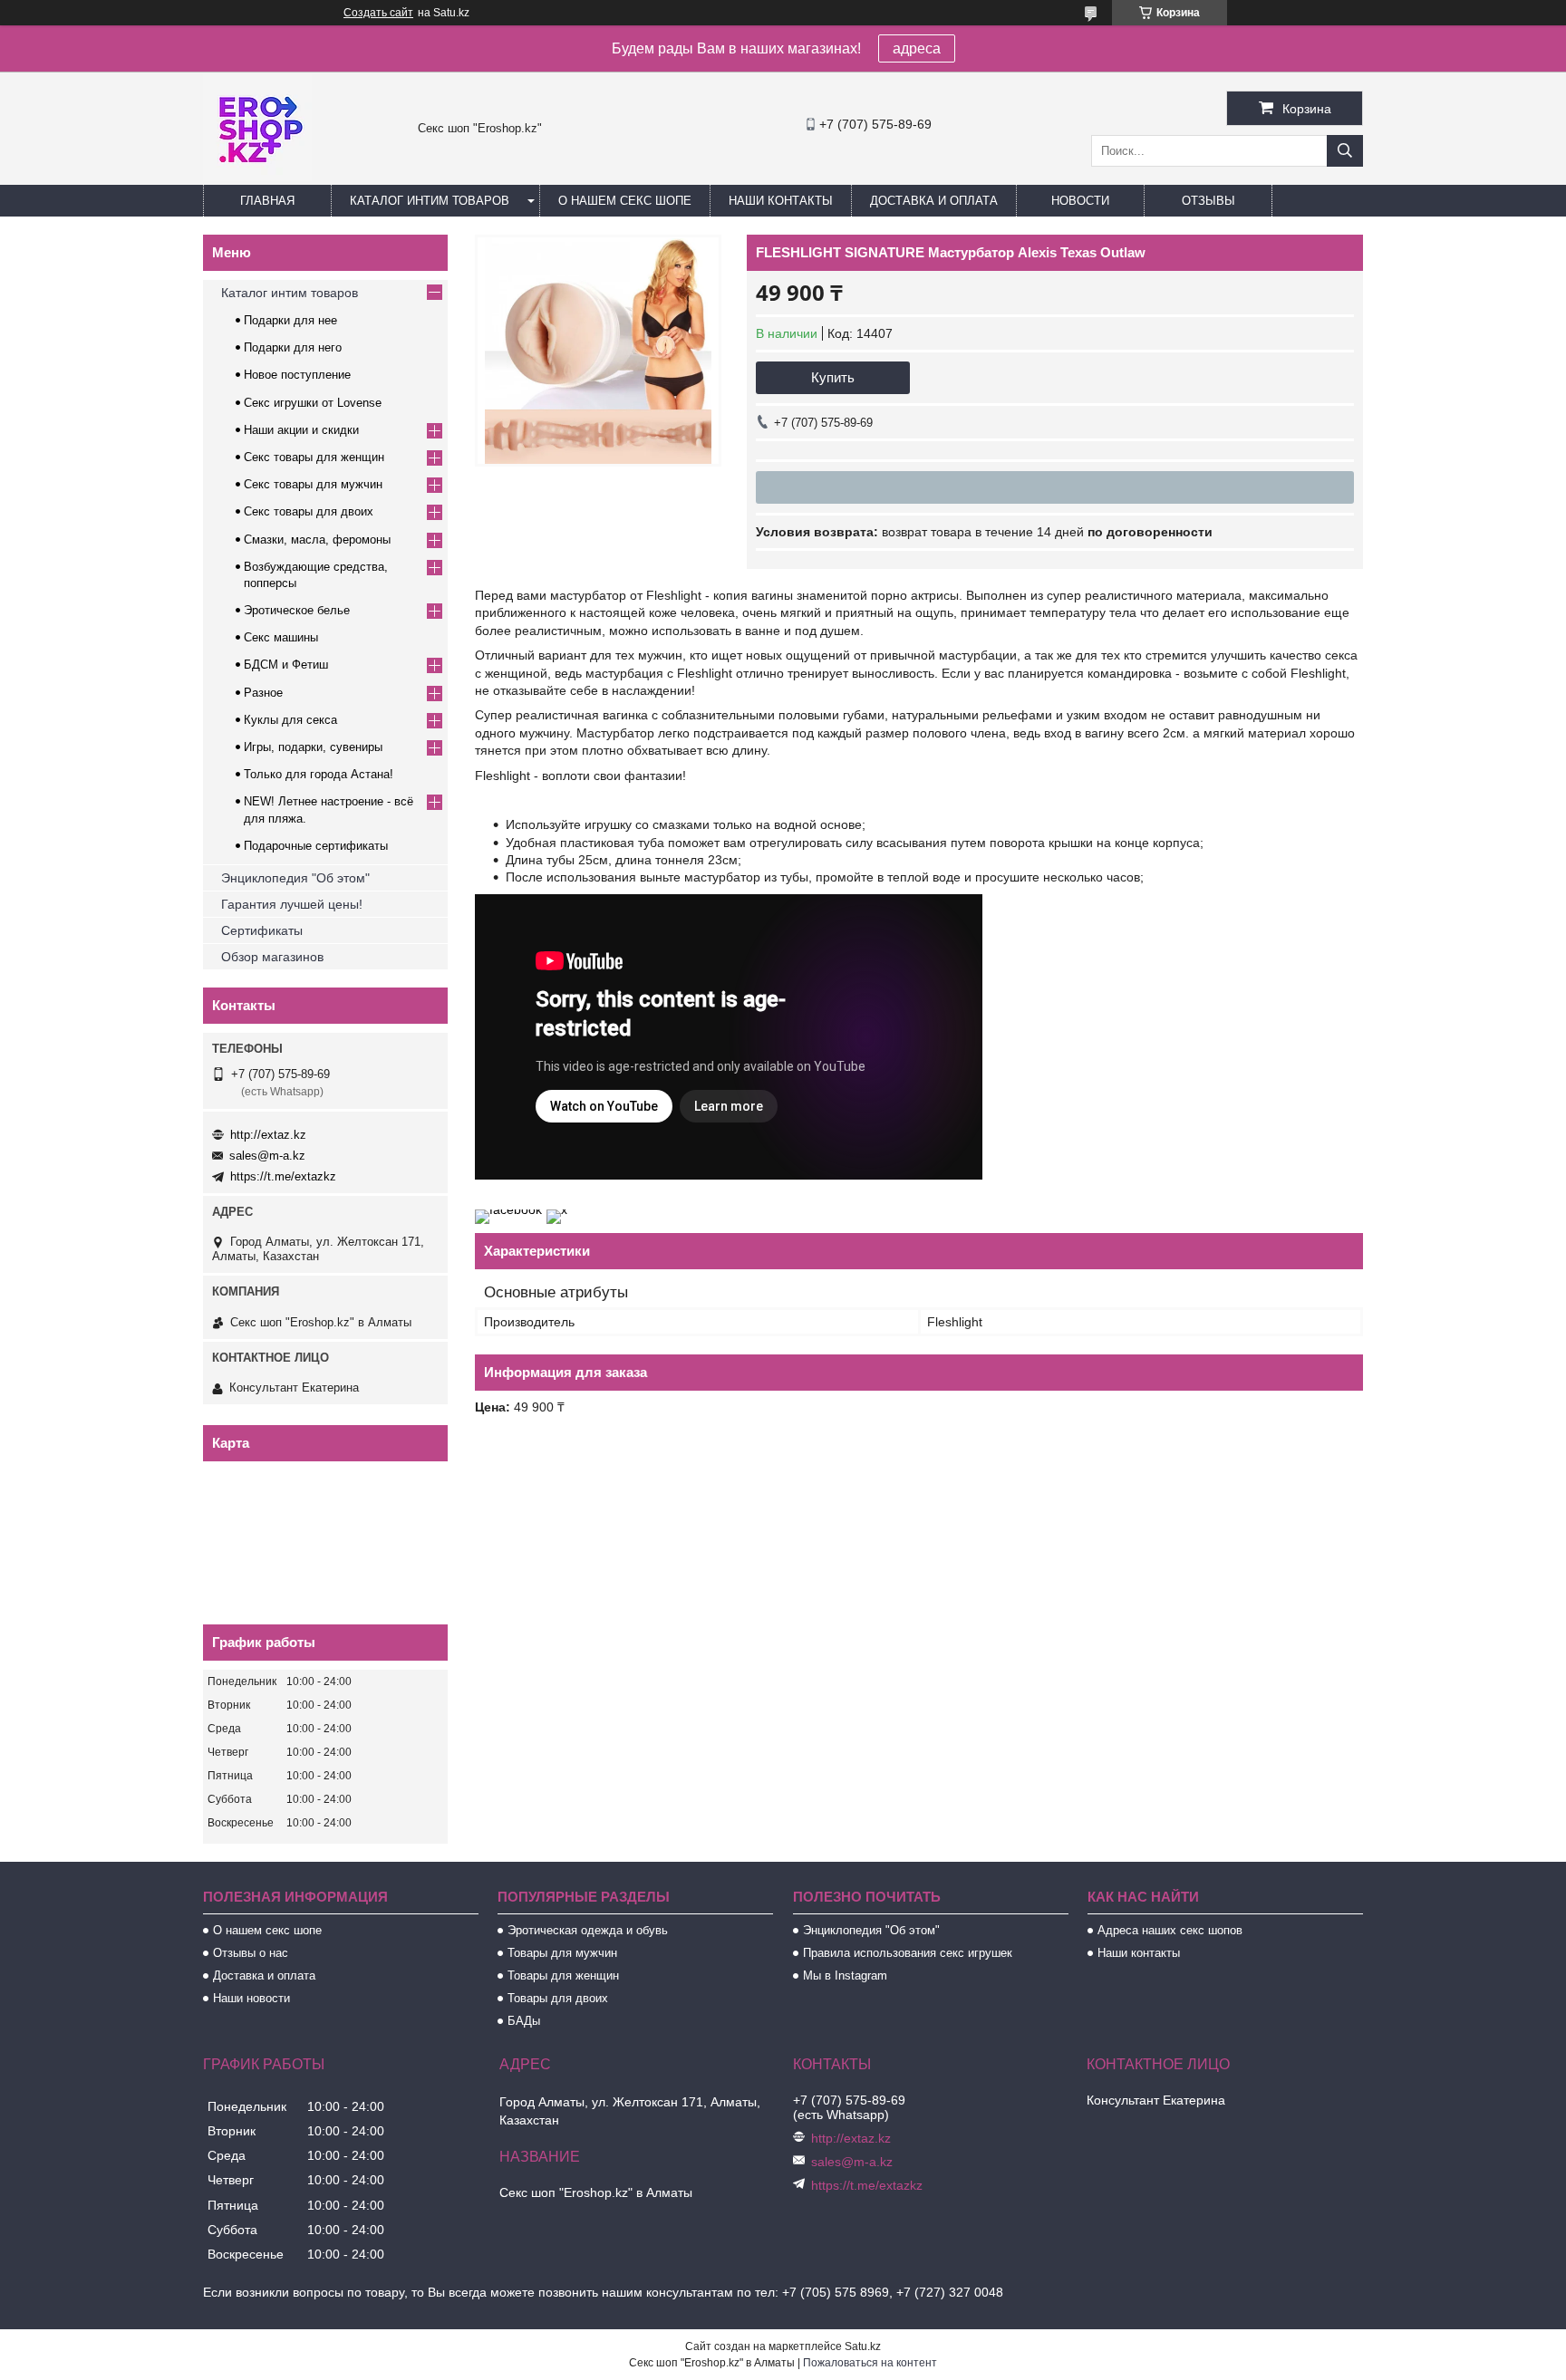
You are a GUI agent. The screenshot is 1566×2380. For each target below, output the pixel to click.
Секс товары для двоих (309, 511)
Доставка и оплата (934, 201)
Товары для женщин (563, 1975)
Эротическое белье (297, 610)
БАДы (524, 2021)
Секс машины (281, 637)
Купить (833, 377)
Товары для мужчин (562, 1953)
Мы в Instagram (845, 1975)
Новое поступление (297, 375)
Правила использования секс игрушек (908, 1953)
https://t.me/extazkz (283, 1176)
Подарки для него (293, 347)
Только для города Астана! (319, 774)
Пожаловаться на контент (870, 2363)
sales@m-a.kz (267, 1156)
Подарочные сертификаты (316, 846)
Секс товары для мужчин (313, 484)
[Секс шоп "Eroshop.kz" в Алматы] (257, 177)
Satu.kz (863, 2346)
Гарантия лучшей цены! (292, 904)
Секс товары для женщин (314, 457)
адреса (917, 48)
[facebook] (508, 1209)
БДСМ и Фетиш (286, 665)
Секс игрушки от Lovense (313, 403)
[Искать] (1345, 151)
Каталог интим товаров (430, 201)
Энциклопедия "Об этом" (295, 878)
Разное (263, 693)
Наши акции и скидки (301, 430)
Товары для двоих (558, 1998)
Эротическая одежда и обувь (588, 1930)
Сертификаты (262, 930)
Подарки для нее (290, 320)
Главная (267, 201)
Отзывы (1208, 201)
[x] (557, 1209)
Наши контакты (781, 201)
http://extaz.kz (268, 1135)
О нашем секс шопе (625, 201)
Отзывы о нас (251, 1953)
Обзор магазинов (272, 957)
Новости (1080, 201)
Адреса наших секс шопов (1170, 1930)
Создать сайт (378, 13)
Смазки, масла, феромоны (317, 540)
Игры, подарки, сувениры (313, 747)
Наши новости (251, 1998)
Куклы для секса (290, 720)
